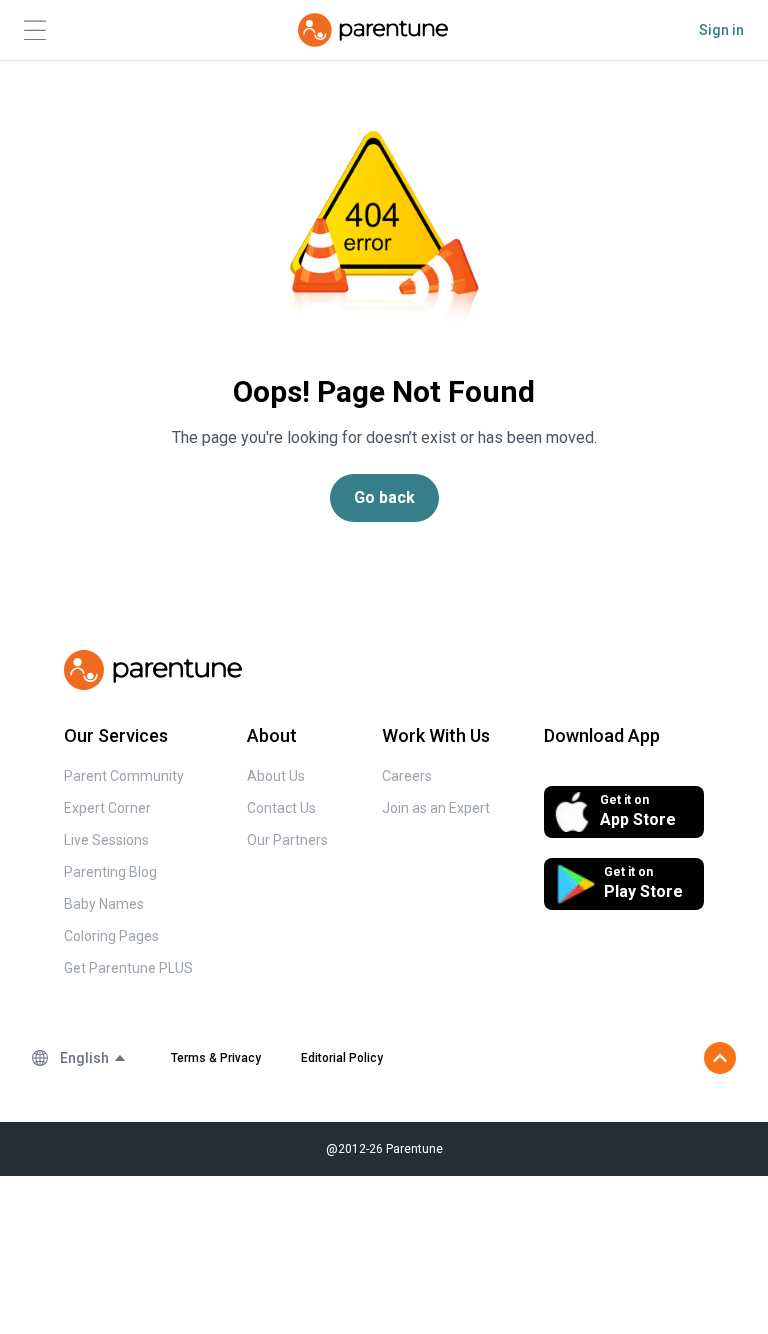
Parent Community (124, 776)
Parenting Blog (110, 872)
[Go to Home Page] (373, 30)
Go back (384, 497)
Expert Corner (107, 808)
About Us (276, 776)
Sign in (721, 30)
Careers (407, 776)
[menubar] (93, 1058)
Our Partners (287, 840)
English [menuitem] (84, 1058)
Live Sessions (106, 840)
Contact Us (281, 808)
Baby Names (104, 904)
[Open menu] (35, 30)
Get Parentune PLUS (128, 968)
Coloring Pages (111, 936)
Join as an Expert (436, 808)
